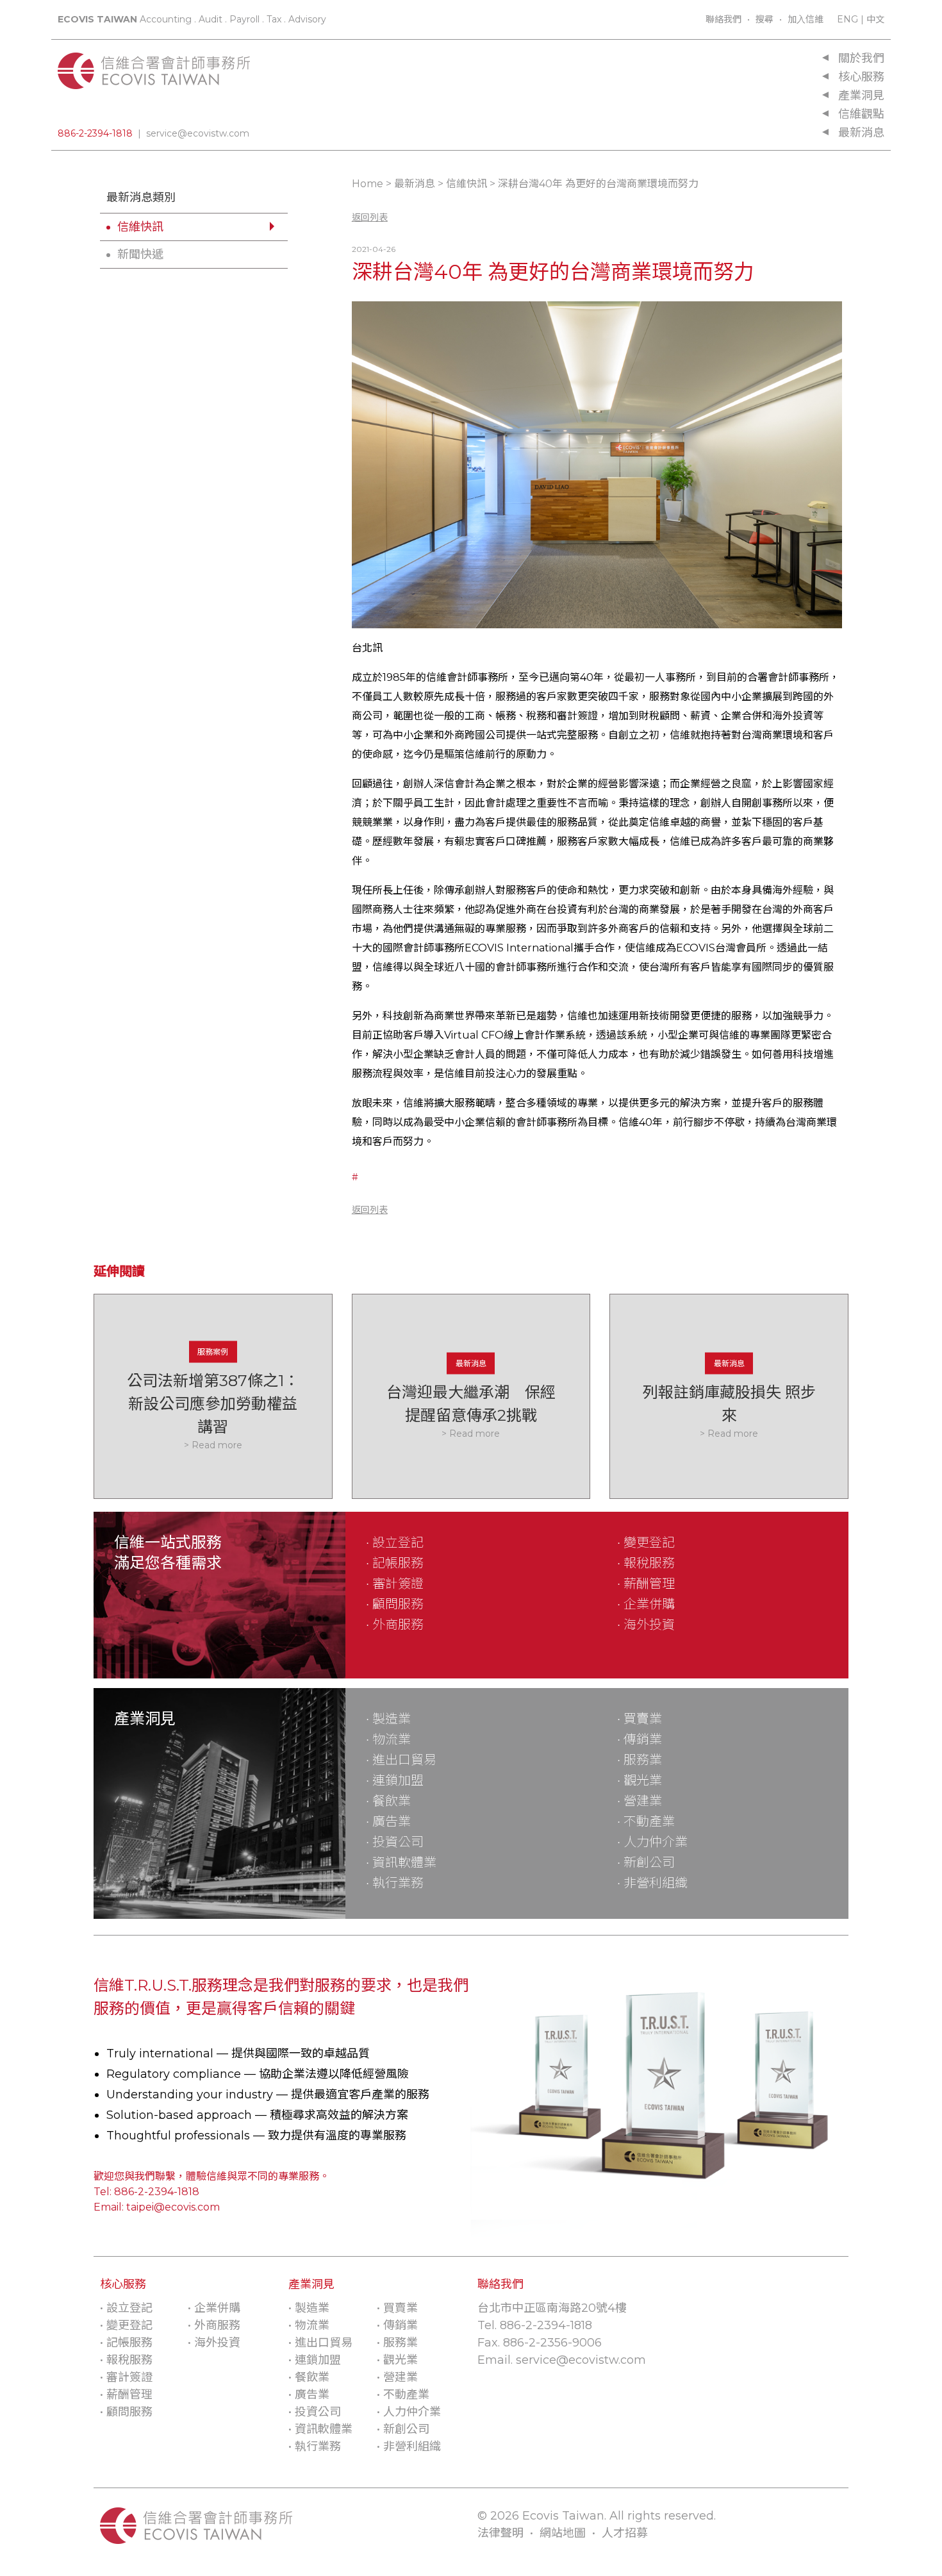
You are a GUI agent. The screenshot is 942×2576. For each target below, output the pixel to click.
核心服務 (861, 77)
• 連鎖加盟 (395, 1780)
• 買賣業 (640, 1719)
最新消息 (861, 133)
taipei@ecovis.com (173, 2207)
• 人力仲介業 (652, 1842)
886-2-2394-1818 (95, 133)
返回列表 (370, 217)
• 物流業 (388, 1739)
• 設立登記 (395, 1543)
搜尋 (764, 19)
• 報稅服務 (646, 1563)
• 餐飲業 (388, 1801)
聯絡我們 (723, 19)
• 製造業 (388, 1719)
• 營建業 (640, 1801)
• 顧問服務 (395, 1604)
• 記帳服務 (395, 1563)
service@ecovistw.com (198, 133)
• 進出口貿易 (401, 1760)
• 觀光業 (640, 1780)
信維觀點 (861, 114)
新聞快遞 (140, 255)
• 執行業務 (395, 1883)
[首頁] (154, 82)
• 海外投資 (646, 1625)
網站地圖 (563, 2533)
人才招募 (625, 2533)
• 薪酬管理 (646, 1584)
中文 (875, 19)
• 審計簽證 (395, 1584)
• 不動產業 (646, 1821)
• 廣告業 (388, 1821)
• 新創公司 (646, 1862)
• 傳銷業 (640, 1739)
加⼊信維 (806, 19)
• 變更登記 (646, 1543)
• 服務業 (640, 1760)
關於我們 (861, 58)
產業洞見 (861, 96)
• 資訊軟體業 (401, 1862)
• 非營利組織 (652, 1883)
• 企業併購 (646, 1604)
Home (368, 184)
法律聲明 (500, 2533)
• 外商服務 (395, 1625)
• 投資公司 (395, 1842)
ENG (847, 19)
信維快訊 (140, 227)
